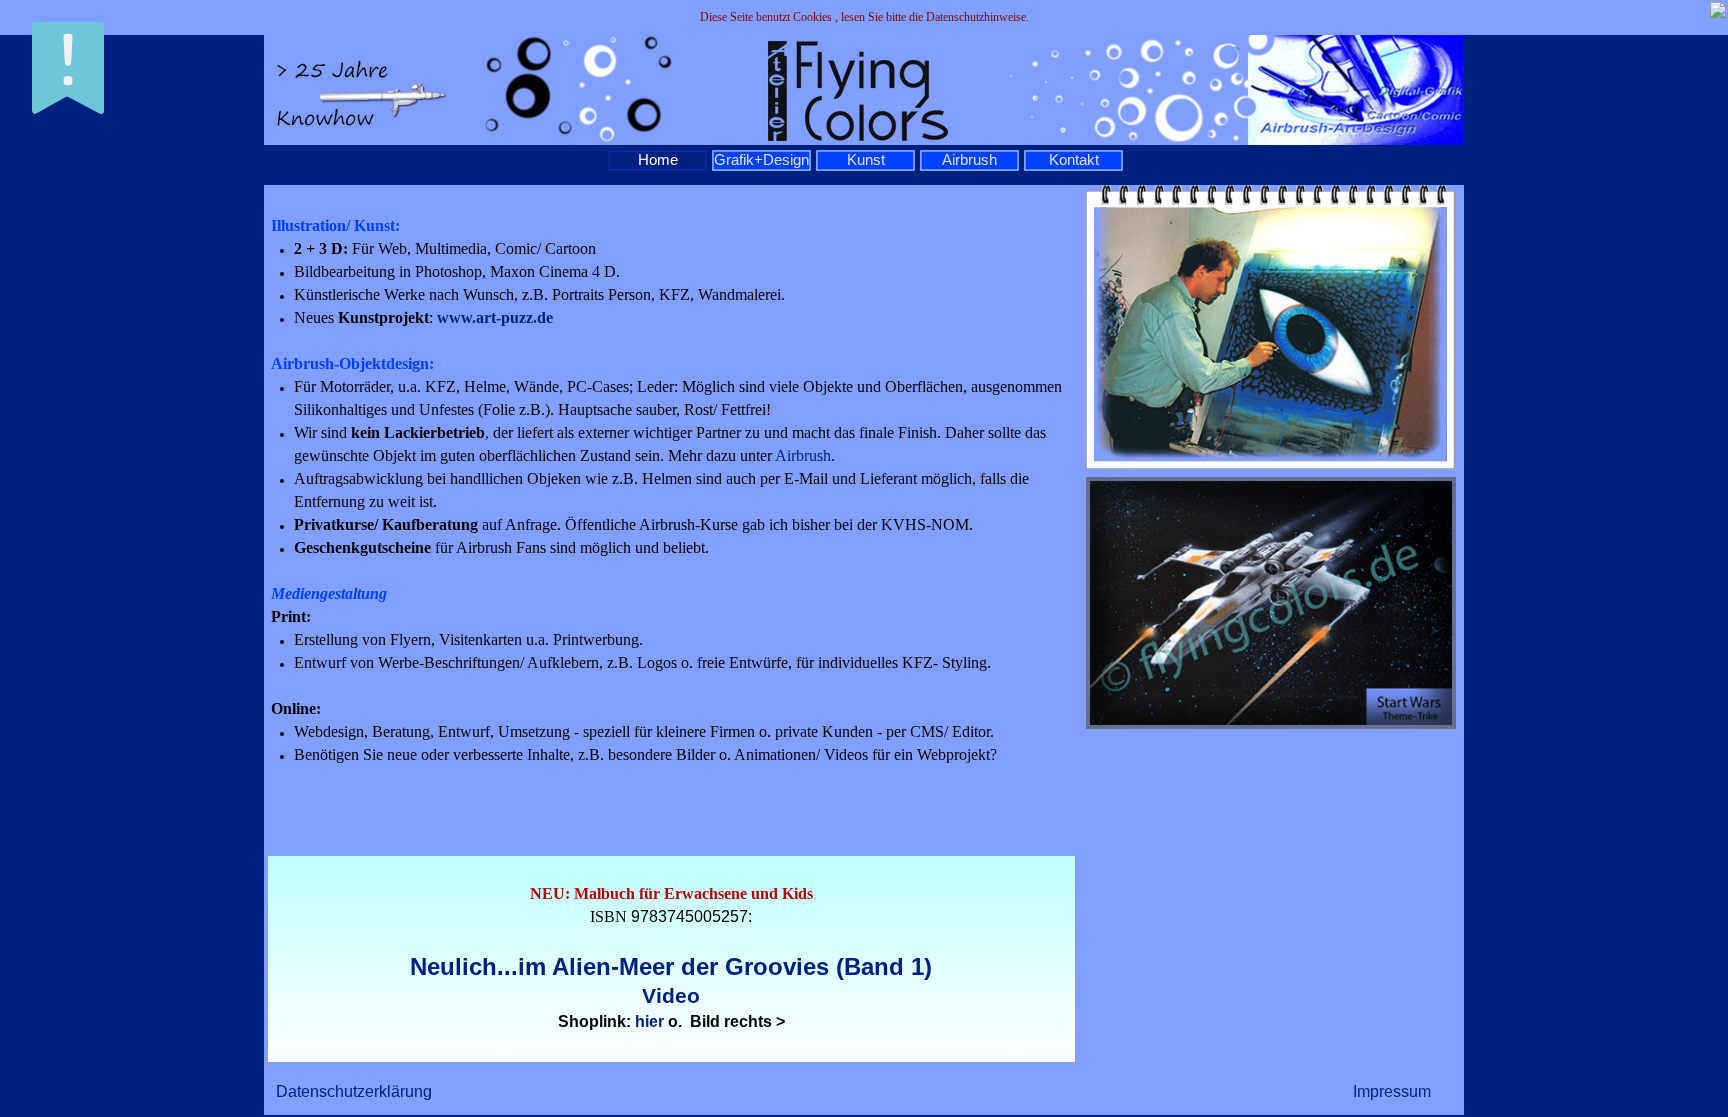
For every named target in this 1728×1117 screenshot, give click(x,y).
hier (649, 1021)
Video (671, 996)
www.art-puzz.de (495, 317)
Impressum (1392, 1091)
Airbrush (803, 455)
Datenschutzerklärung (354, 1091)
